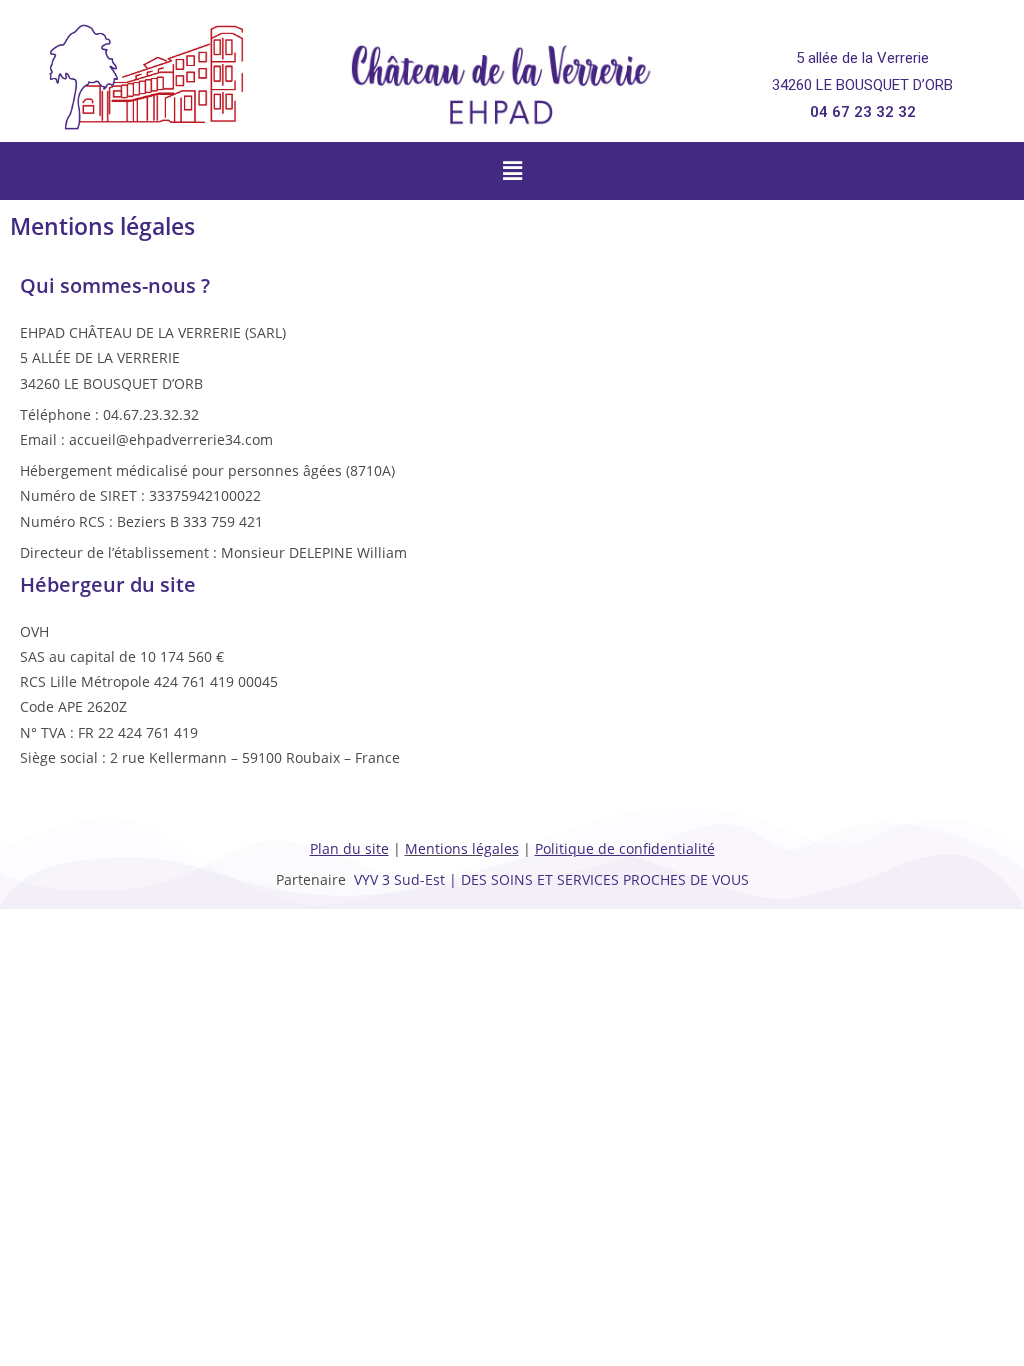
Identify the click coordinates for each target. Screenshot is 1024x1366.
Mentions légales (462, 848)
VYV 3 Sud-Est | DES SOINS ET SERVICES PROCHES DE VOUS (551, 879)
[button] (512, 171)
